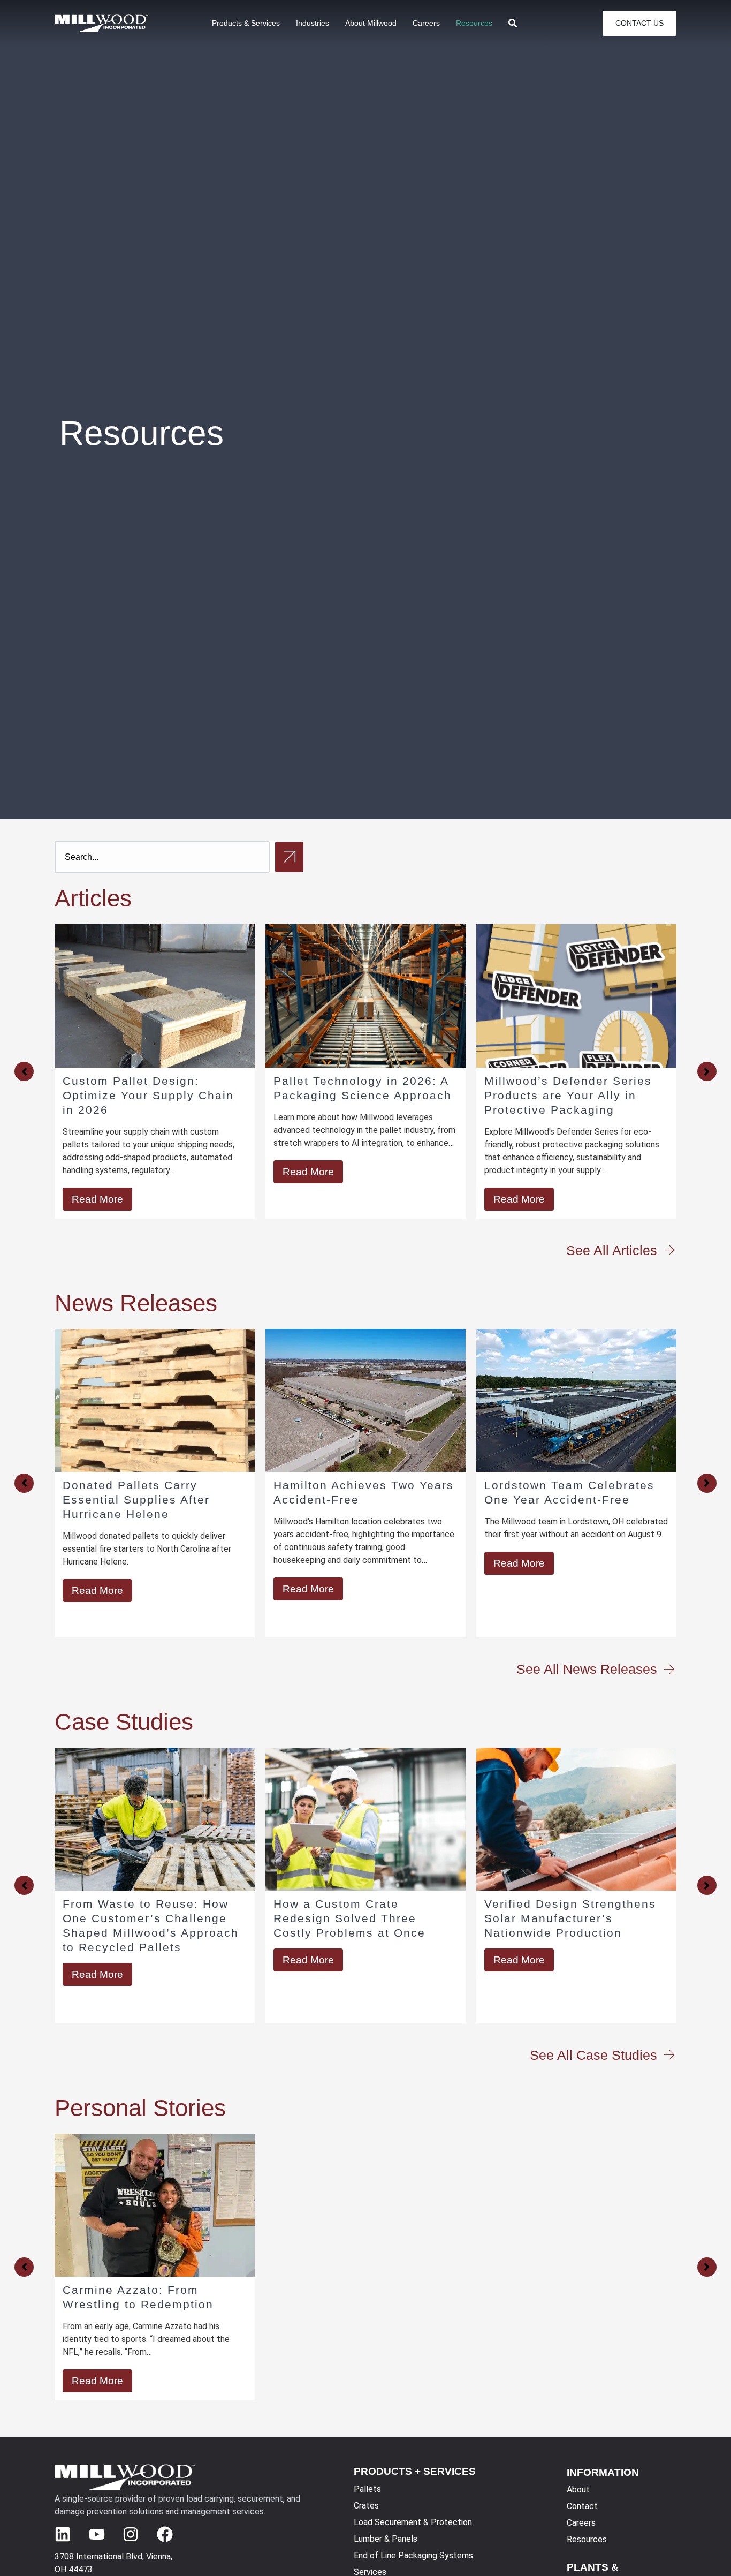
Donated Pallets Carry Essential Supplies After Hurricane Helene (136, 1499)
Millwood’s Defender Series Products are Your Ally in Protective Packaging (568, 1095)
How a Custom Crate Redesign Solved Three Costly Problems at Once (349, 1918)
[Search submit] (289, 857)
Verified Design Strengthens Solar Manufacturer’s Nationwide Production (570, 1918)
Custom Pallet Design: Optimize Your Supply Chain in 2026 (148, 1095)
